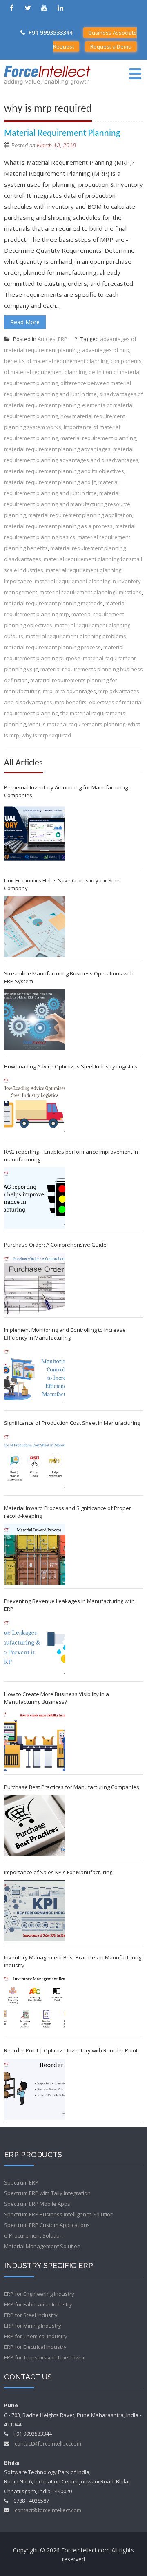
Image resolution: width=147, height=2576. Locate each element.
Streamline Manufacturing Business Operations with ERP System (69, 977)
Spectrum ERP (21, 2182)
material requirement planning (98, 438)
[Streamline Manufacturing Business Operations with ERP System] (35, 1020)
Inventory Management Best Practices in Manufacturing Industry (73, 1961)
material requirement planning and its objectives (64, 471)
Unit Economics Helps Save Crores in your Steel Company (62, 884)
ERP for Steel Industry (31, 2315)
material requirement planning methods (53, 603)
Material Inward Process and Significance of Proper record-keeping (68, 1512)
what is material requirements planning (77, 724)
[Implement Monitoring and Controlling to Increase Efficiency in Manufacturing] (35, 1376)
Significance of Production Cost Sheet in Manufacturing (72, 1423)
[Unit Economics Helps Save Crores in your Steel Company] (35, 927)
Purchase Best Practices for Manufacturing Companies (72, 1787)
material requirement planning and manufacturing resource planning (67, 504)
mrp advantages (76, 691)
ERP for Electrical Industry (35, 2347)
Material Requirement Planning (62, 134)
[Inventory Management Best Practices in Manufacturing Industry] (35, 2004)
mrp (48, 691)
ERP (63, 339)
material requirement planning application (80, 515)
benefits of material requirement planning (56, 361)
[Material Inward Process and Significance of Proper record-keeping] (35, 1554)
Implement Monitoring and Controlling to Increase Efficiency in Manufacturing (65, 1334)
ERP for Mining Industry (33, 2326)
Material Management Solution (42, 2246)
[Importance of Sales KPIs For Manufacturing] (35, 1911)
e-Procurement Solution (33, 2235)
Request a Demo (111, 46)
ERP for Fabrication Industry (38, 2304)
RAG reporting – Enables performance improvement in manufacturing (71, 1155)
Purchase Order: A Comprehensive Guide (55, 1245)
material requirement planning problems (76, 636)
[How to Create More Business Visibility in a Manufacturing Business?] (35, 1740)
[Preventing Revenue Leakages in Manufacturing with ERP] (35, 1647)
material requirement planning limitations (91, 592)
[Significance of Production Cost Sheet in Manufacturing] (35, 1462)
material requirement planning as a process (58, 526)
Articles (47, 339)
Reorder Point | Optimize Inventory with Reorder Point (71, 2050)
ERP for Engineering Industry (39, 2294)
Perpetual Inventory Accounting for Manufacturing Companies (66, 791)
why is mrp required (46, 735)
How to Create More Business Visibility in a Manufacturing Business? (57, 1698)
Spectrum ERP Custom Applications (47, 2225)
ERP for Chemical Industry (36, 2336)
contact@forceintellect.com (48, 2443)
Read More (25, 322)
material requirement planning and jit (50, 482)
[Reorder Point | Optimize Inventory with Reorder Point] (35, 2089)
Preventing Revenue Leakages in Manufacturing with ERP (69, 1605)
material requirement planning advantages (57, 449)
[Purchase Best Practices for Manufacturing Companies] (35, 1826)
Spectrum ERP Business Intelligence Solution (59, 2214)
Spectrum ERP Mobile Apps (37, 2204)
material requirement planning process (52, 647)
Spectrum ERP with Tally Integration (47, 2193)
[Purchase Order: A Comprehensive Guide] (35, 1283)
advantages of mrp (106, 350)
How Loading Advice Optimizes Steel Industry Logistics (71, 1066)
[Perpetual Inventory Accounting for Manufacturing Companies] (35, 834)
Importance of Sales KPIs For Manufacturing (58, 1872)
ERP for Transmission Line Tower (45, 2357)
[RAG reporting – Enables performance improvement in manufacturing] (35, 1198)
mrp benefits (71, 702)
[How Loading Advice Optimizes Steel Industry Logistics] (35, 1105)
